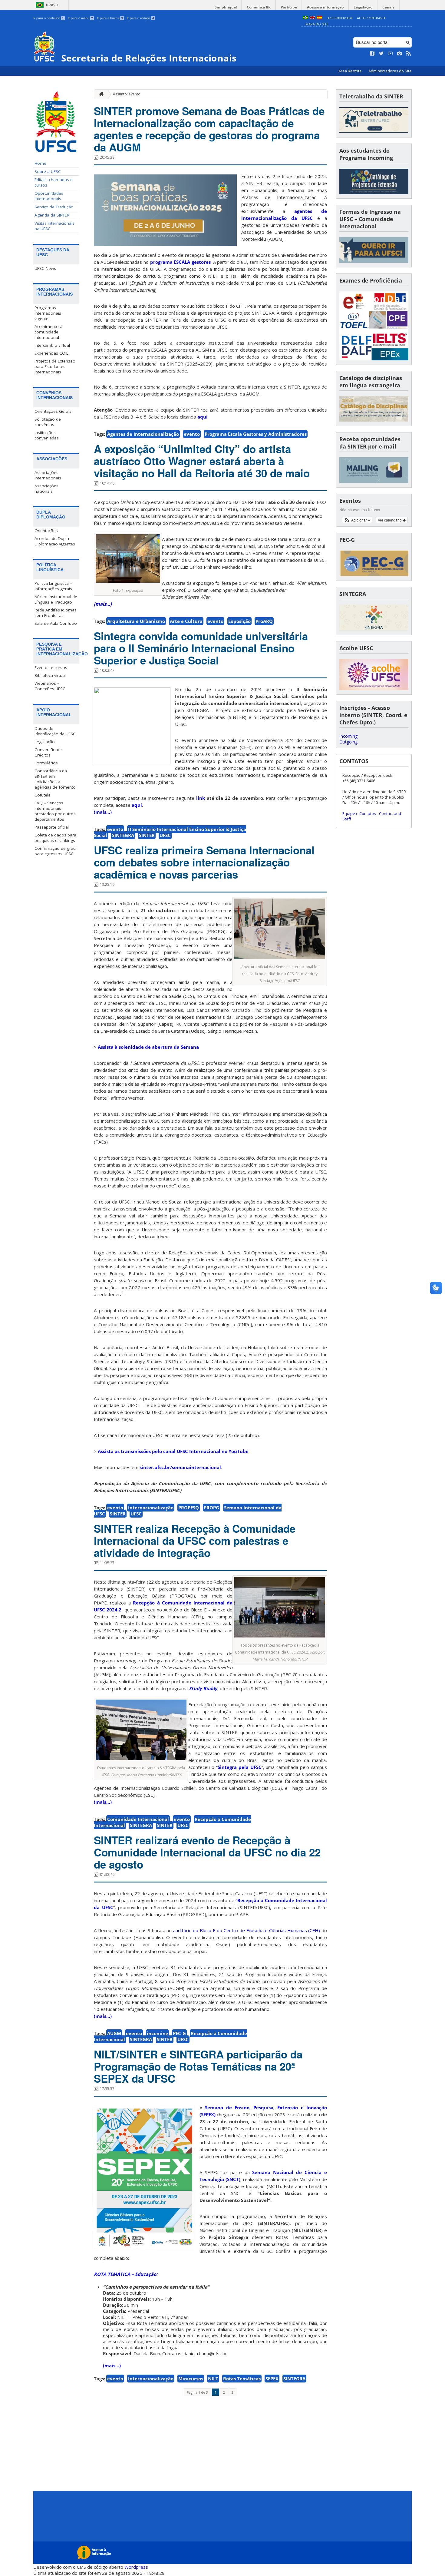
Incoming (348, 736)
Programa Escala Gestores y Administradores (256, 434)
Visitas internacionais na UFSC (54, 226)
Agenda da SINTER (52, 215)
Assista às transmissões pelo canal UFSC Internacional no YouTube (173, 1451)
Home (40, 163)
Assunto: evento (127, 94)
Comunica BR (259, 7)
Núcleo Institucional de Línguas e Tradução (56, 599)
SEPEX (272, 2379)
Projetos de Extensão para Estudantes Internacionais (55, 366)
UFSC (165, 835)
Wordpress (136, 2567)
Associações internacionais (48, 475)
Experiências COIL (51, 353)
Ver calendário (390, 520)
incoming (157, 2033)
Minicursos (191, 2379)
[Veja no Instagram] (400, 54)
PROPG (211, 1508)
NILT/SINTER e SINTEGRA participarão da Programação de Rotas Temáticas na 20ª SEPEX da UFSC (198, 2066)
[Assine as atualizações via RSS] (409, 54)
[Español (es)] (319, 18)
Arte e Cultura (186, 621)
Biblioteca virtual (50, 675)
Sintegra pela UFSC (240, 1767)
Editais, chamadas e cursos (54, 182)
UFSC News (45, 268)
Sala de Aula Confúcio (56, 623)
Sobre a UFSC (48, 171)
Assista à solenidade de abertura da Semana (148, 1047)
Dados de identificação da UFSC (55, 731)
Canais (388, 7)
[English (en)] (312, 18)
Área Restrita (350, 71)
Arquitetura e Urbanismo (136, 621)
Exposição (239, 621)
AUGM (114, 2033)
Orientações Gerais (53, 411)
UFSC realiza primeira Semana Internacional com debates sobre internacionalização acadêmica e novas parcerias (204, 862)
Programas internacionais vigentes (48, 313)
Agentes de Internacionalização (143, 434)
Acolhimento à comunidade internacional (48, 332)
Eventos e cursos (51, 667)
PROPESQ (189, 1508)
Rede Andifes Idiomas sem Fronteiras (56, 613)
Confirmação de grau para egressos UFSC (55, 851)
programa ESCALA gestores (180, 262)
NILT (213, 2379)
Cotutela (43, 795)
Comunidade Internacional (138, 1819)
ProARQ (264, 621)
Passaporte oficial (52, 827)
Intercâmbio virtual (52, 345)
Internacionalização (151, 1508)
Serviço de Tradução (54, 207)
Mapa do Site (317, 24)
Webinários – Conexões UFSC (50, 686)
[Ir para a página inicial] (100, 94)
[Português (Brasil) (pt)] (305, 18)
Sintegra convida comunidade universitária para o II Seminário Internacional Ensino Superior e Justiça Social (201, 648)
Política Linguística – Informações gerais (53, 586)
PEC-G (179, 2033)
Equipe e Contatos (359, 813)
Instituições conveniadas (47, 435)
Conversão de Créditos (48, 752)
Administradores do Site (390, 71)
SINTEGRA (123, 835)
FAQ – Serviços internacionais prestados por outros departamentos (55, 811)
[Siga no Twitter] (381, 54)
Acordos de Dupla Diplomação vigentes (55, 541)
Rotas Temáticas (242, 2379)
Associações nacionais (46, 488)
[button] (357, 520)
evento (192, 434)
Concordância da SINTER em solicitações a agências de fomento (55, 779)
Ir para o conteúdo (49, 18)
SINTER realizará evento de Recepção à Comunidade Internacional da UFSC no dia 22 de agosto (207, 1852)
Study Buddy (203, 1688)
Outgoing (348, 742)
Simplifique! (226, 7)
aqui (203, 417)
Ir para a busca (110, 18)
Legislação (363, 7)
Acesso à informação (325, 7)
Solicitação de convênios (48, 422)
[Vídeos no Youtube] (391, 54)
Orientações (46, 531)
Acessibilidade (340, 18)
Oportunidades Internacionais (49, 196)
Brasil (52, 5)
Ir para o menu (80, 18)
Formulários (46, 763)
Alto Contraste (371, 18)
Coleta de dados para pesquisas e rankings (55, 838)
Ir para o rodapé (140, 18)
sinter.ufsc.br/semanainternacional (180, 1467)
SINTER (147, 835)
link (201, 798)
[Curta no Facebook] (372, 54)
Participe (289, 7)
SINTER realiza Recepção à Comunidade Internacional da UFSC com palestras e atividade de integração (195, 1541)
